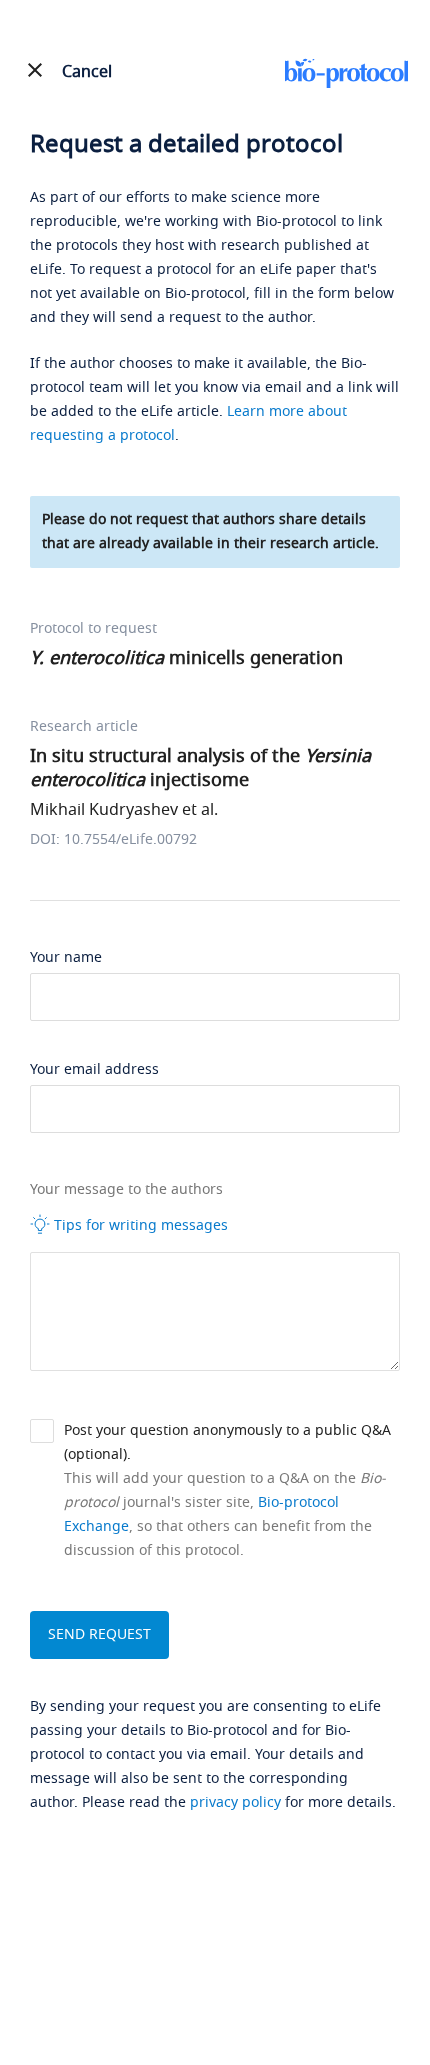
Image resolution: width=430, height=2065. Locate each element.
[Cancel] (35, 70)
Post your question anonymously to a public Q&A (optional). (227, 1442)
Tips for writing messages (139, 1225)
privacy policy (235, 1802)
